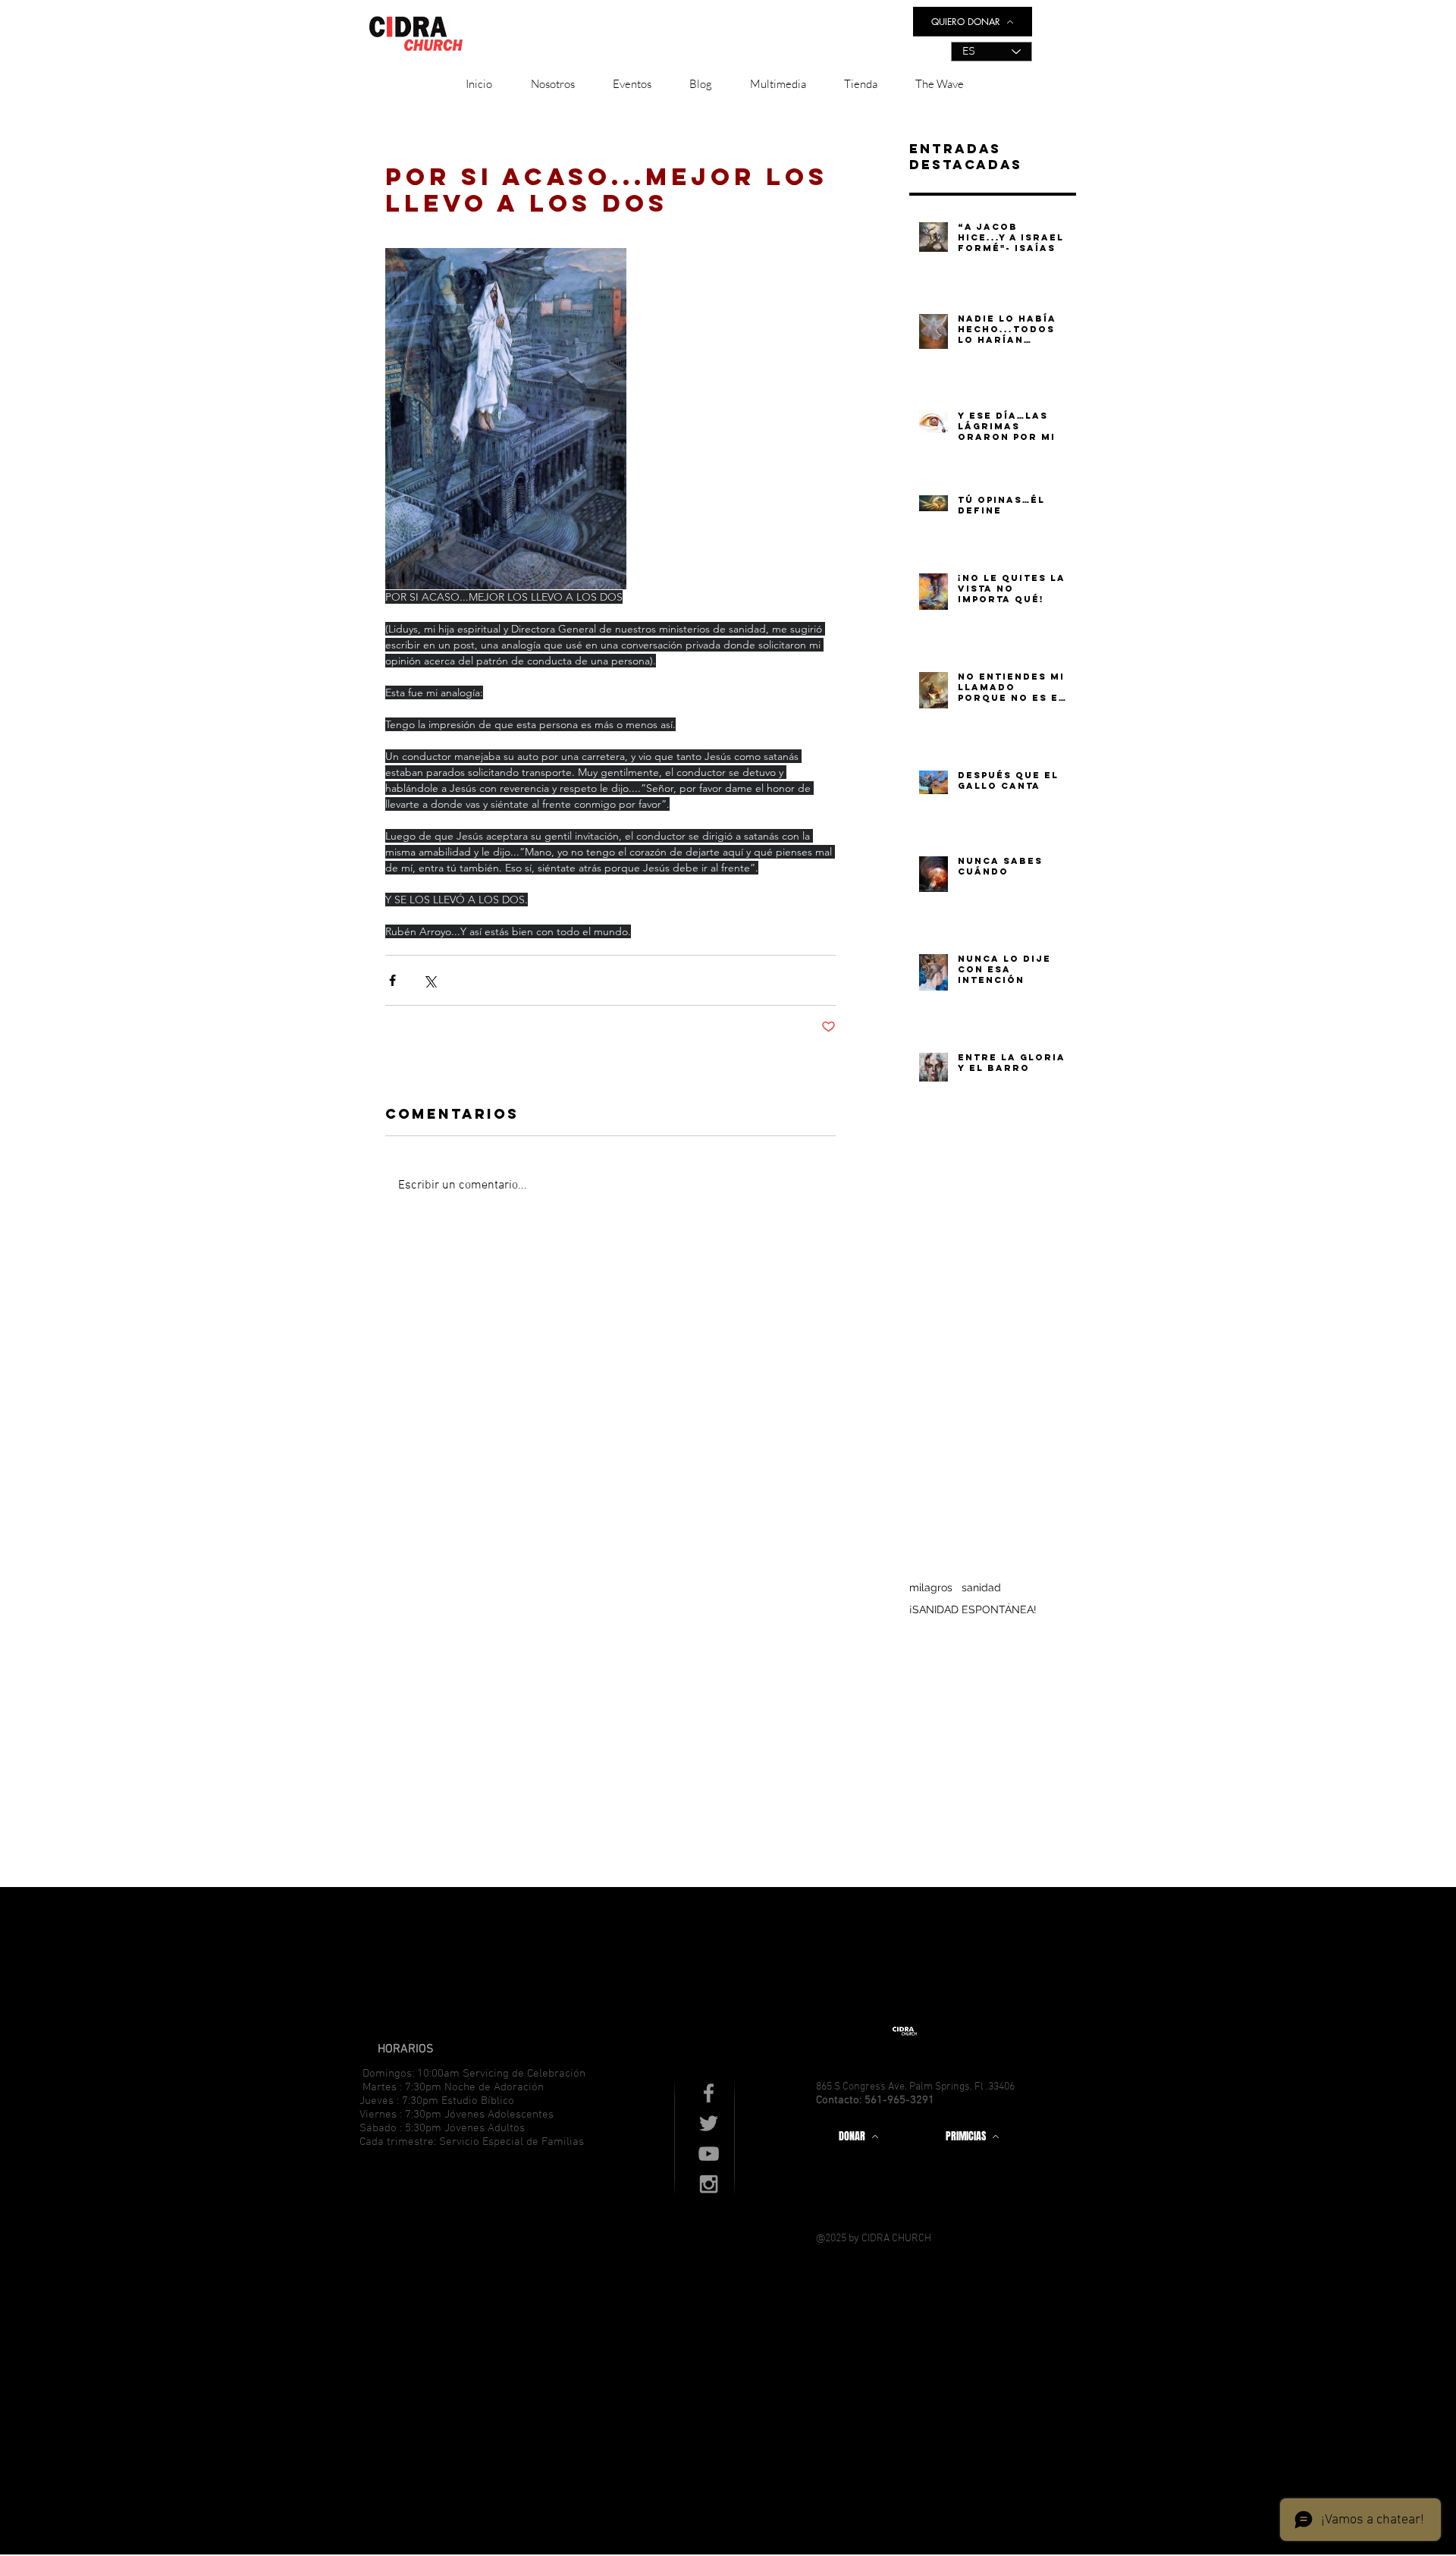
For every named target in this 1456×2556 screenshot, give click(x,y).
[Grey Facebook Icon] (709, 2093)
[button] (552, 84)
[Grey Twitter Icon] (709, 2123)
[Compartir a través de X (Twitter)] (430, 980)
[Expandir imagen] (506, 419)
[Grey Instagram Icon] (709, 2184)
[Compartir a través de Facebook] (392, 980)
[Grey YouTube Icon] (709, 2154)
